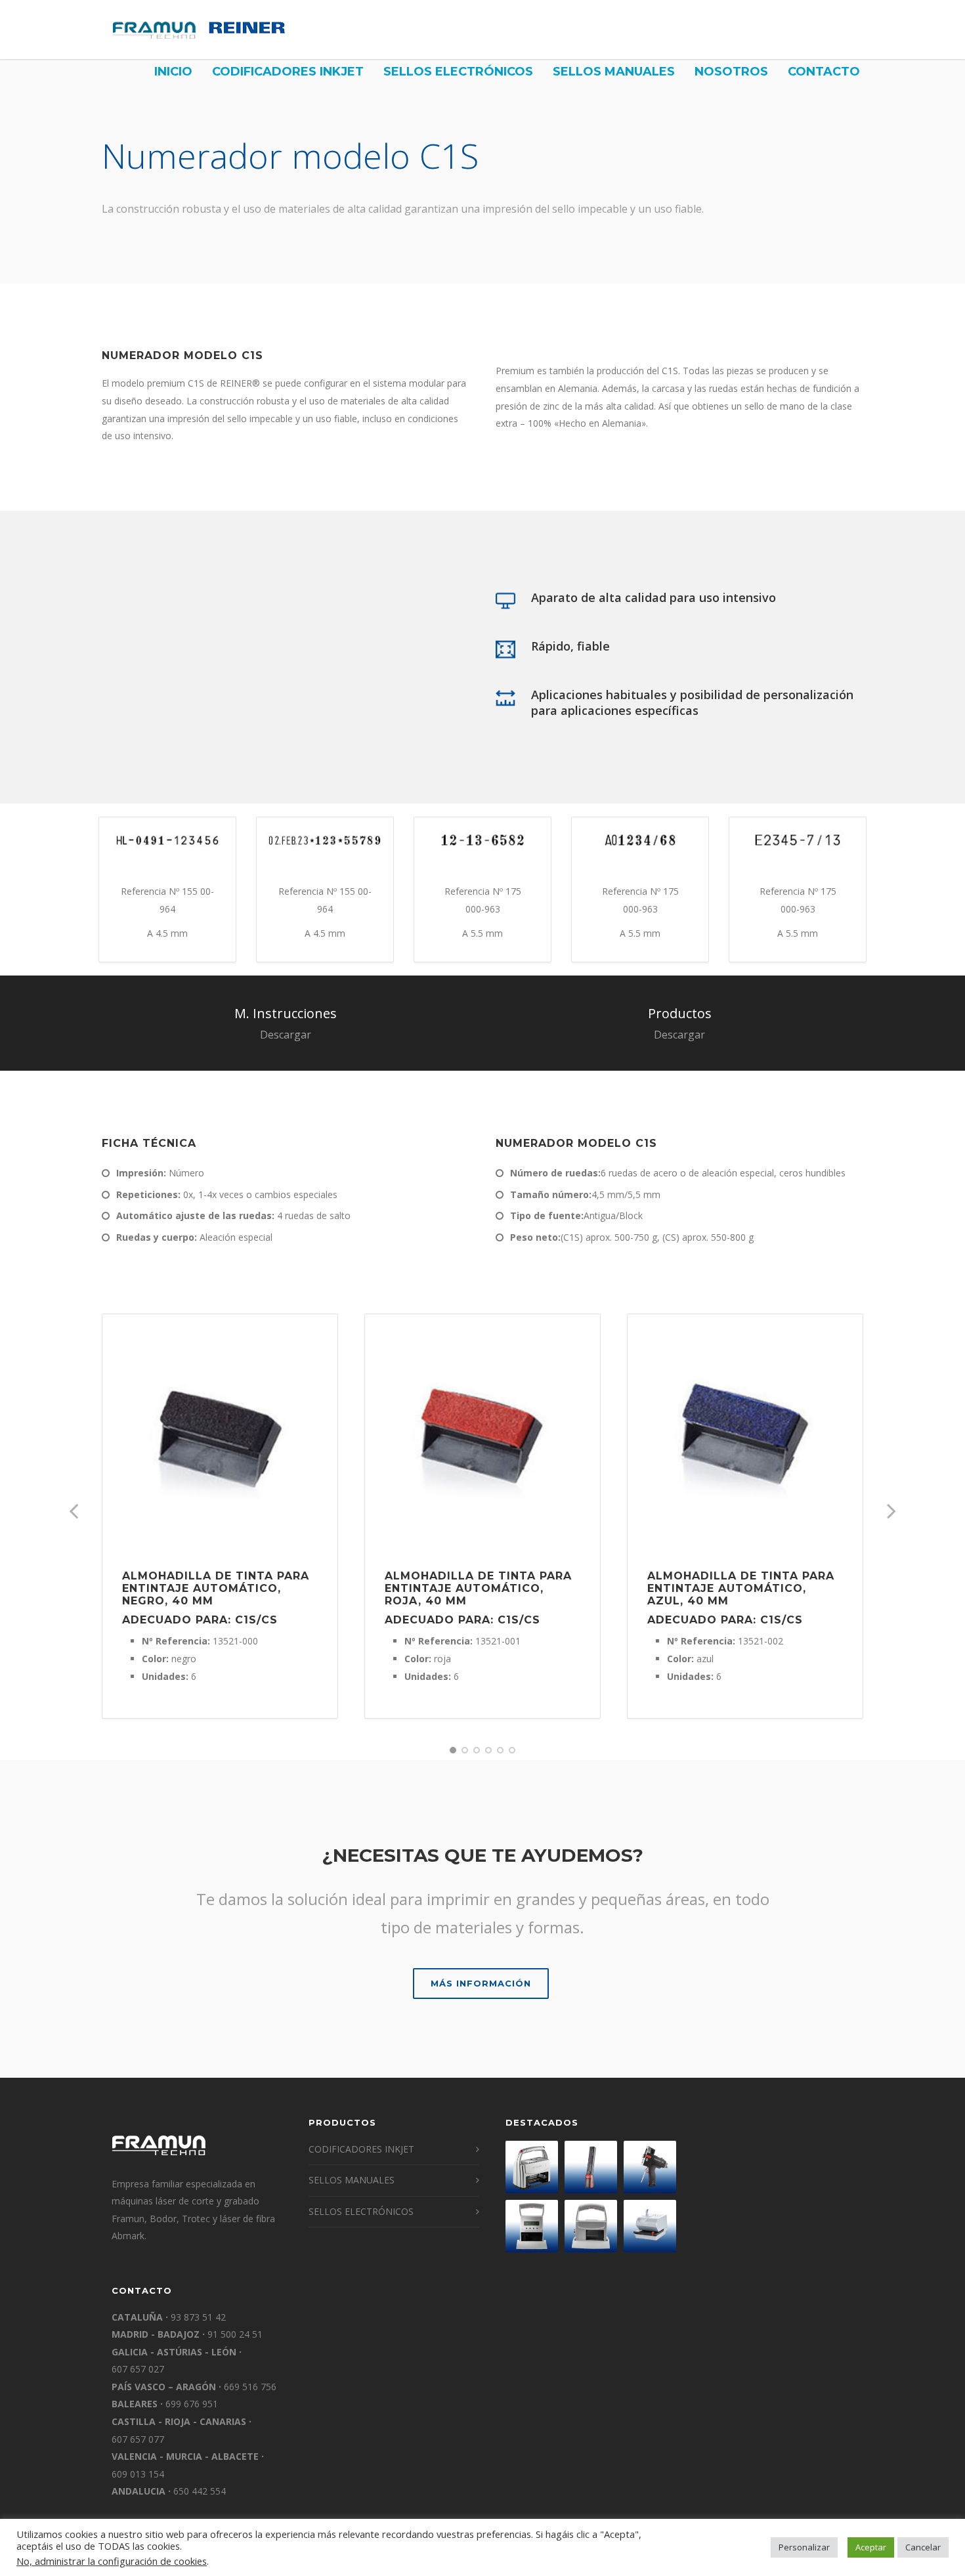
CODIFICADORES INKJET (288, 72)
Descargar (286, 1035)
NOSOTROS (731, 72)
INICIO (173, 72)
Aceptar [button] (871, 2547)
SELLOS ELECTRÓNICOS (458, 72)
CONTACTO (824, 72)
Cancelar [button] (923, 2547)
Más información (481, 1983)
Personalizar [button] (804, 2547)
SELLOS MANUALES (614, 72)
